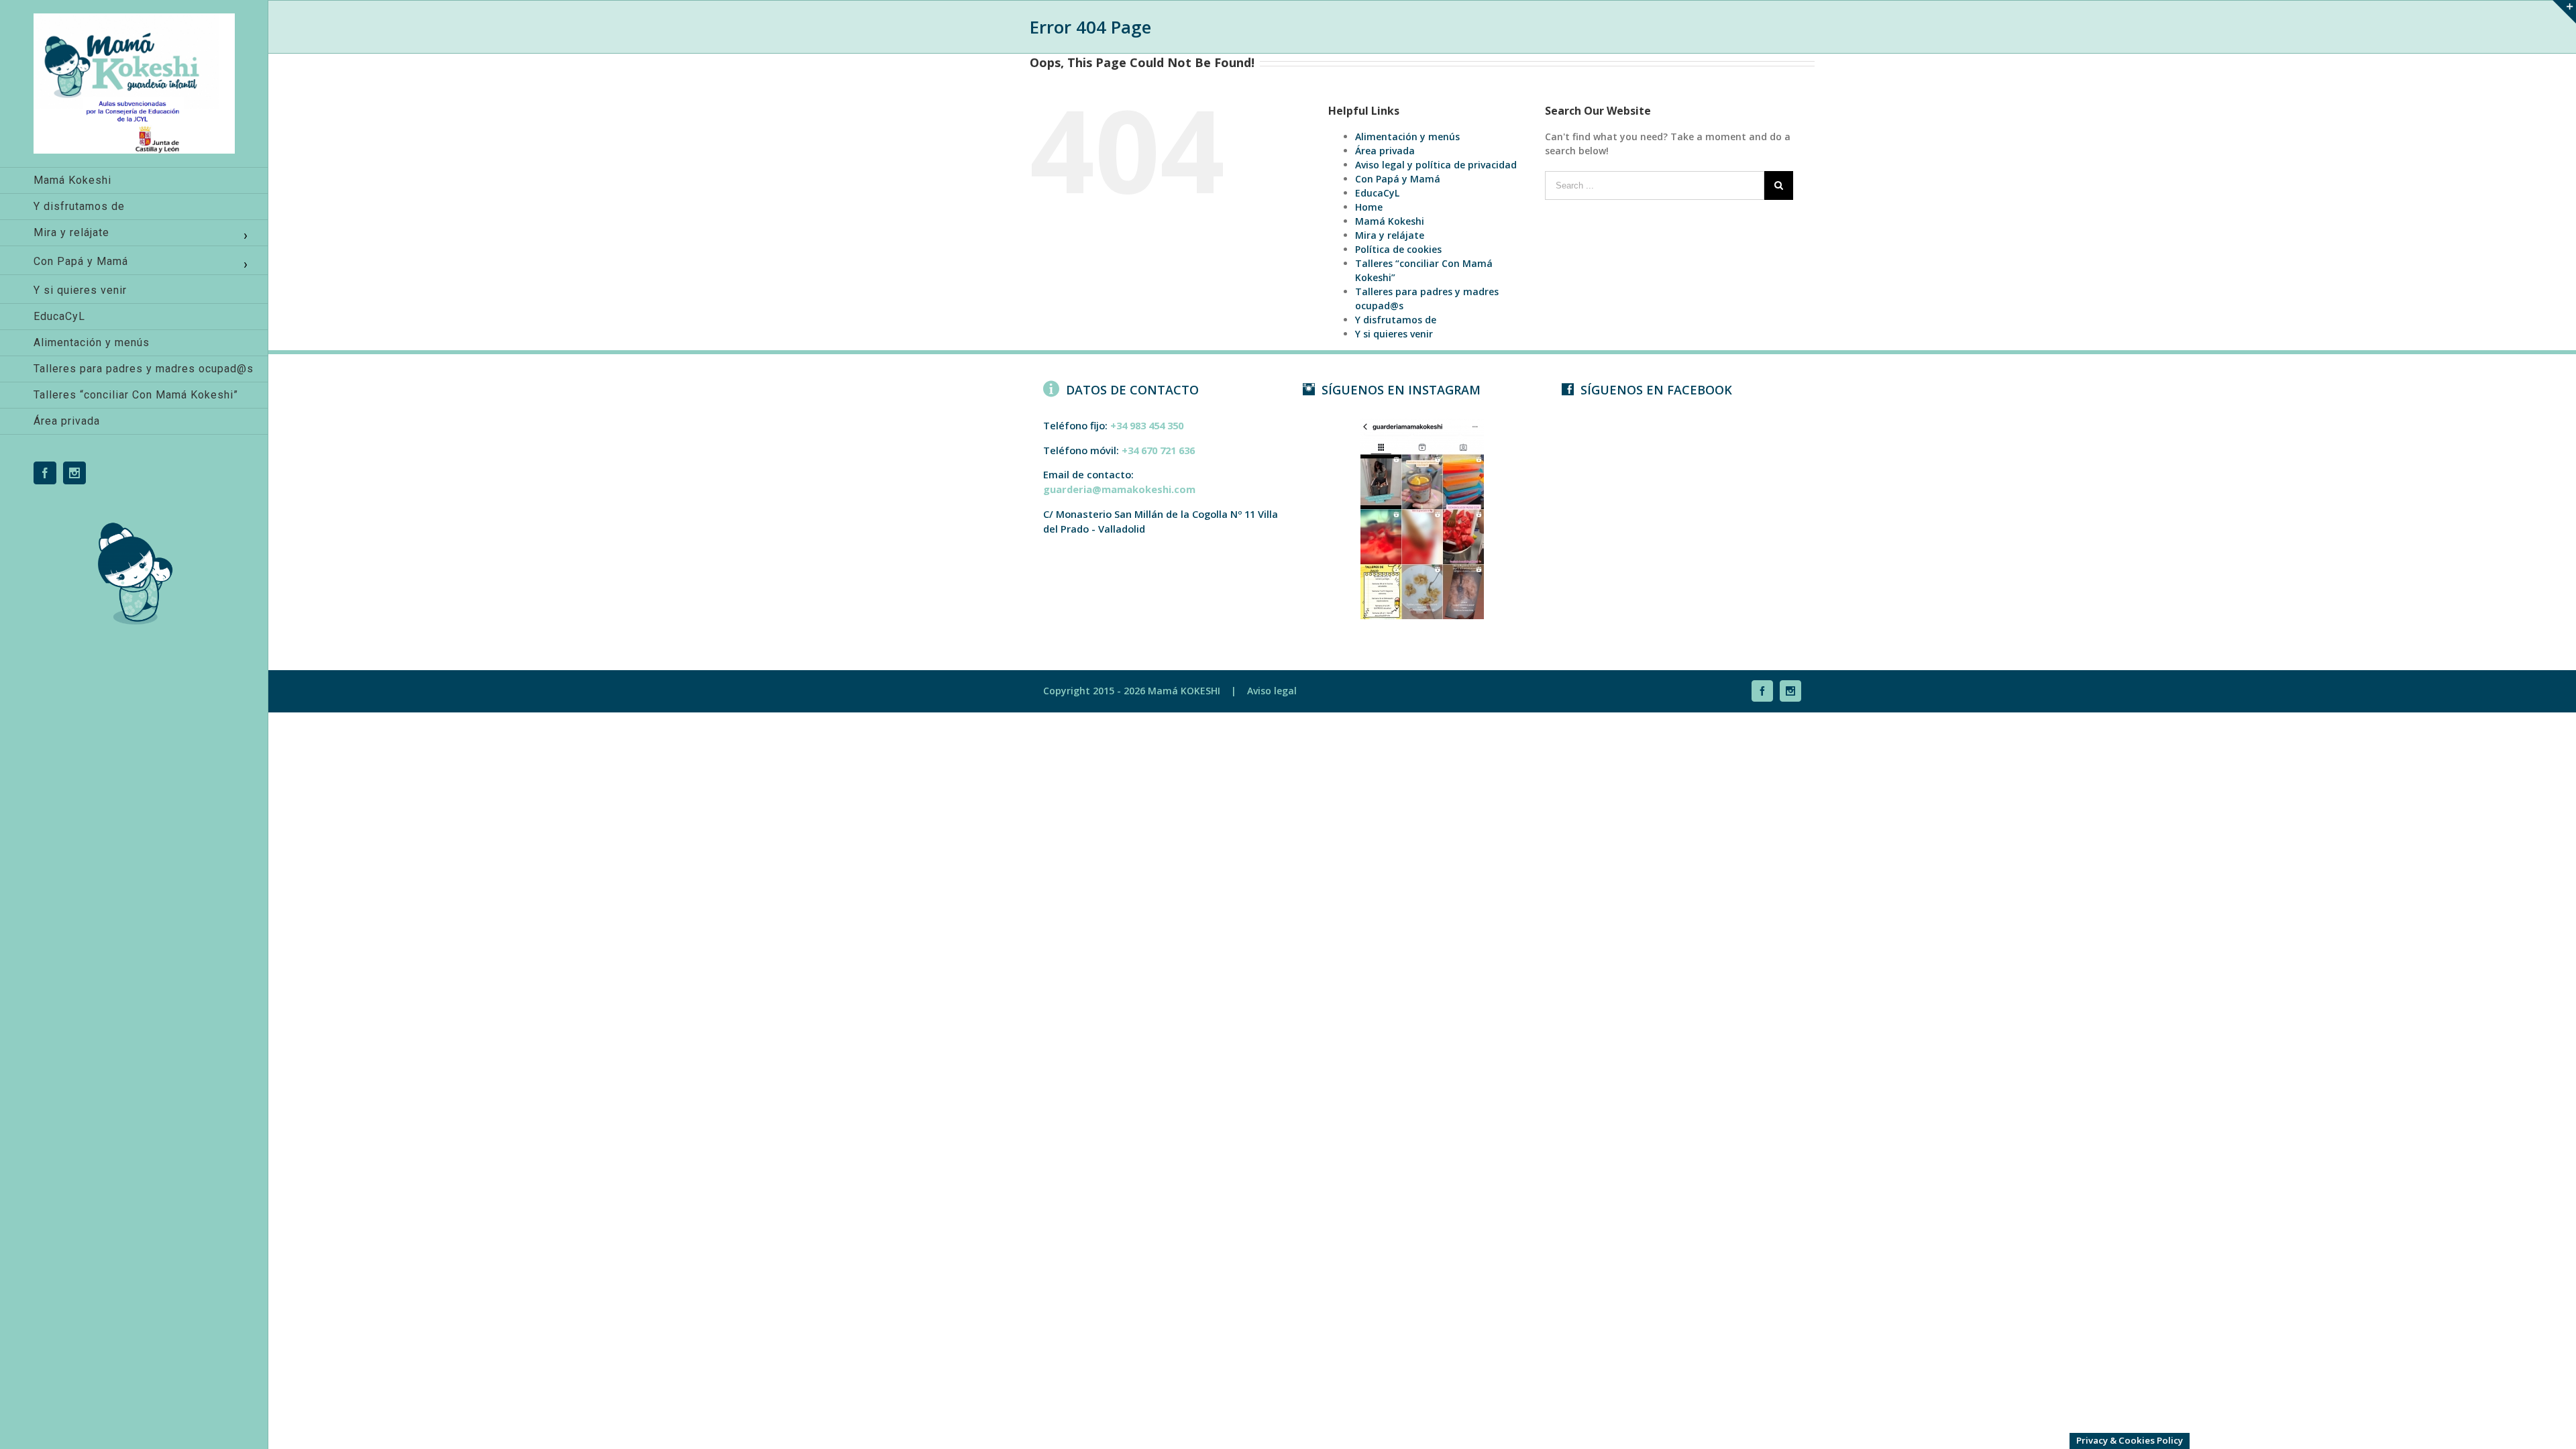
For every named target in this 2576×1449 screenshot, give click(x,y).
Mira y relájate (1390, 235)
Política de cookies (1398, 249)
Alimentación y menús (1407, 137)
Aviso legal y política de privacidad (1436, 165)
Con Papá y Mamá (1398, 179)
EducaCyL (1377, 193)
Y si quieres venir (1394, 334)
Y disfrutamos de (1396, 320)
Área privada (1385, 151)
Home (1369, 207)
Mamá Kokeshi (1390, 221)
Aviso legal (1272, 691)
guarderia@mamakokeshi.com (1119, 489)
